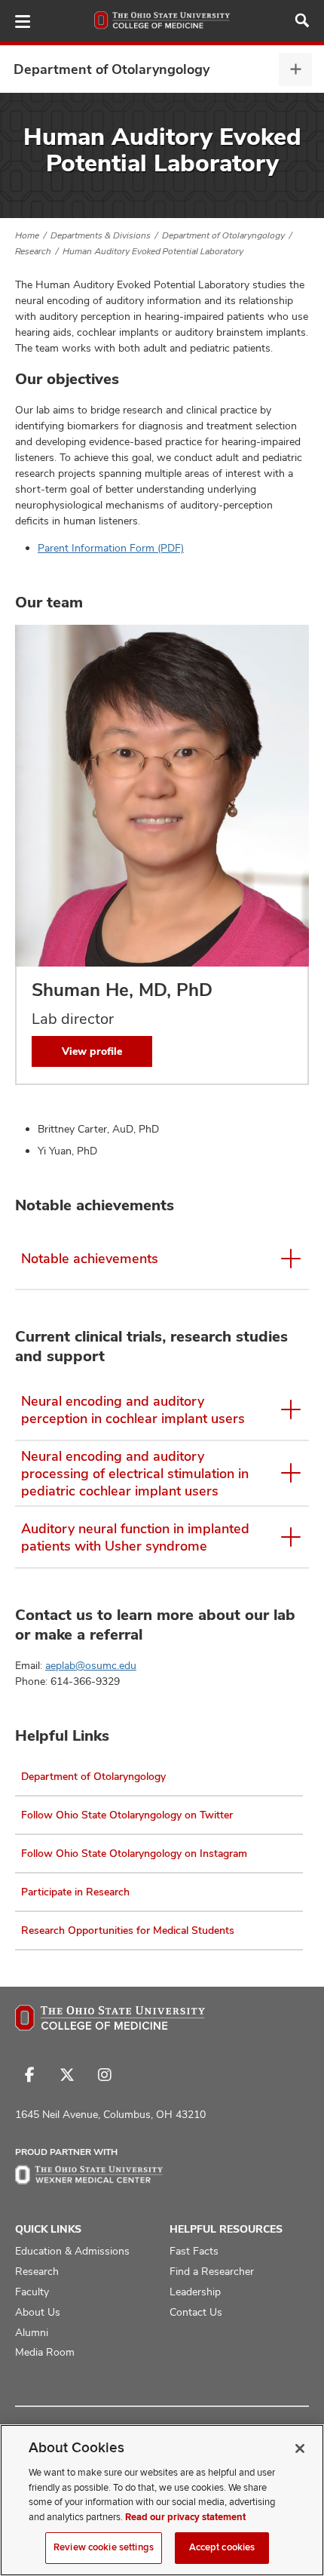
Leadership (195, 2292)
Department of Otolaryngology (112, 69)
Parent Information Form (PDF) (111, 548)
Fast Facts (194, 2251)
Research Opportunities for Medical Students (128, 1930)
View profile (92, 1051)
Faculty (32, 2292)
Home (27, 235)
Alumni (32, 2332)
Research (33, 251)
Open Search (302, 20)
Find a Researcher (212, 2271)
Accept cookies (222, 2547)
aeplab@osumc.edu (91, 1665)
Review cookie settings (104, 2547)
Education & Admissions (72, 2251)
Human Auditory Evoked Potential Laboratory (153, 251)
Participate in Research (75, 1892)
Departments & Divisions (101, 235)
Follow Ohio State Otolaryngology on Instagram (134, 1853)
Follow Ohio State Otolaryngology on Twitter (127, 1815)
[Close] (300, 2448)
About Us (38, 2312)
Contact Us (196, 2312)
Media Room (45, 2352)
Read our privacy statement (185, 2517)
